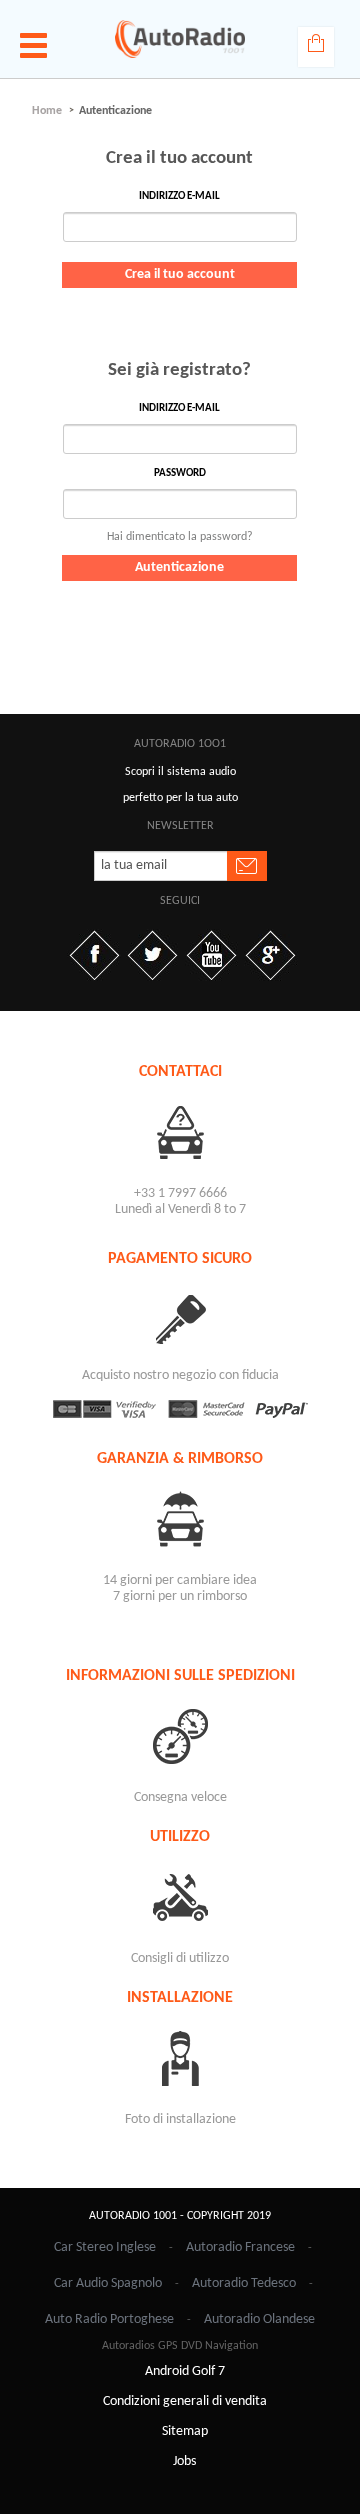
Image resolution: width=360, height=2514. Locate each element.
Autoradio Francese (240, 2247)
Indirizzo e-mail (179, 196)
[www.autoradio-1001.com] (180, 39)
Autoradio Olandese (259, 2319)
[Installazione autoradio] (180, 2057)
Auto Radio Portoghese (109, 2319)
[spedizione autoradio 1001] (180, 1735)
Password (180, 473)
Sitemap (185, 2431)
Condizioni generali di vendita (185, 2401)
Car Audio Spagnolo (108, 2283)
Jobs (184, 2461)
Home (47, 111)
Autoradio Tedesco (244, 2283)
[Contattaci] (180, 1131)
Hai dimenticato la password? (180, 537)
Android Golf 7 (185, 2371)
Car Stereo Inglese (105, 2247)
